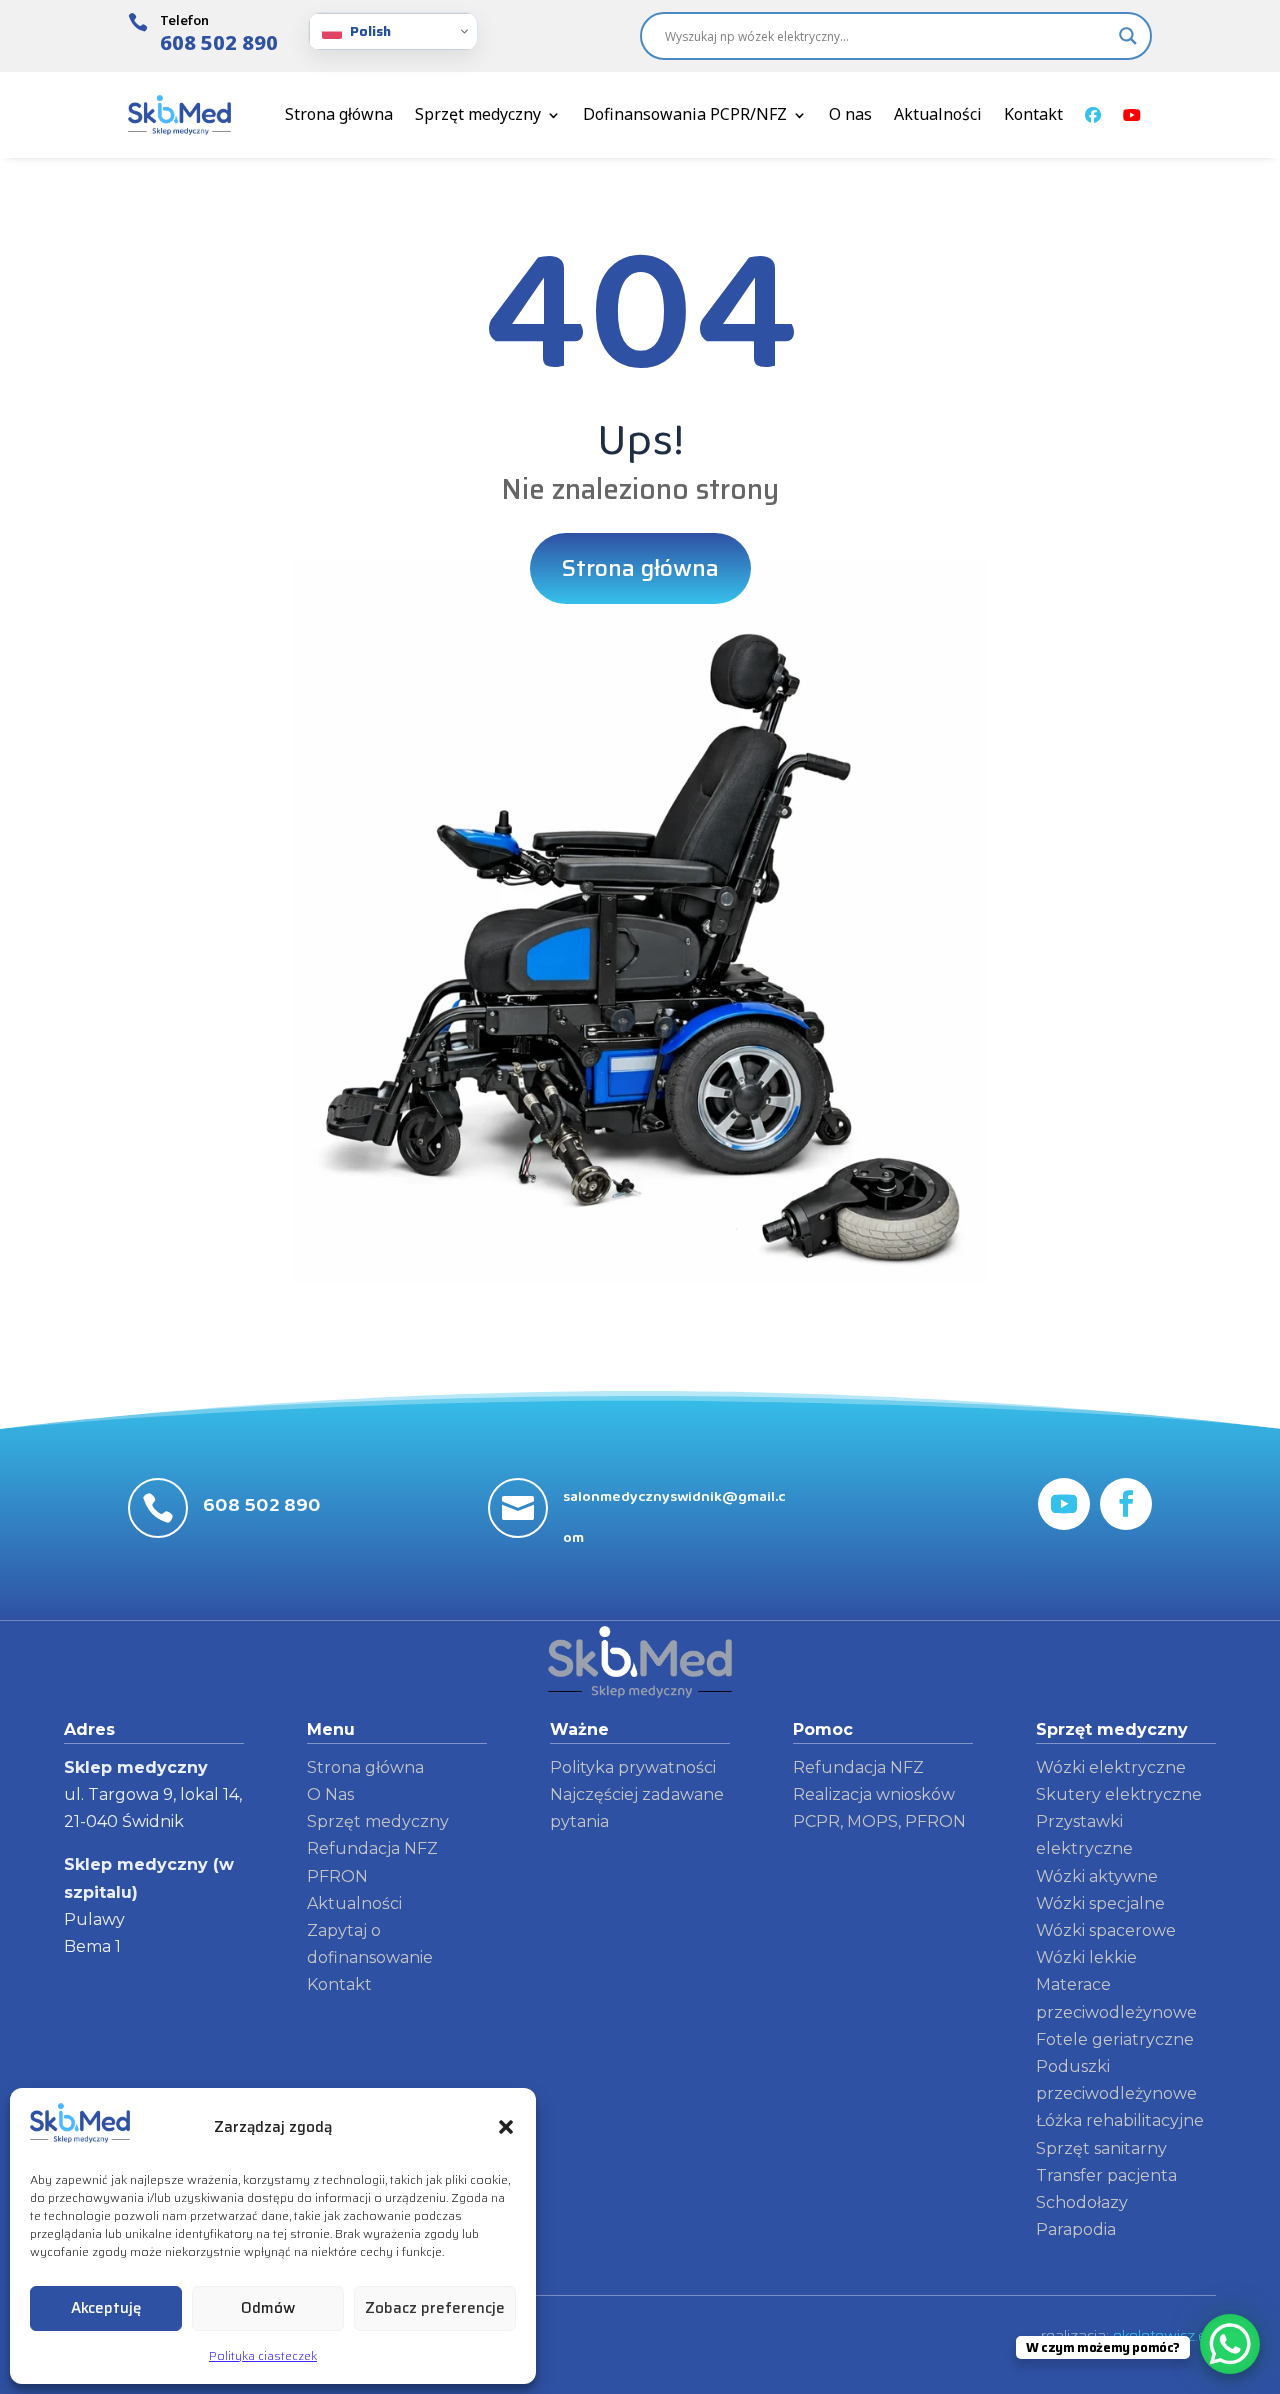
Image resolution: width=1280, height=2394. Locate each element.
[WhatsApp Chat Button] (1230, 2344)
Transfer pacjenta (1106, 2175)
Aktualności (938, 114)
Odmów (268, 2308)
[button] (506, 2127)
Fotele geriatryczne (1115, 2039)
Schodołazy (1082, 2202)
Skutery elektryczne (1119, 1794)
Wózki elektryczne (1111, 1767)
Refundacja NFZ (858, 1767)
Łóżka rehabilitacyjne (1120, 2120)
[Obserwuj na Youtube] (1064, 1504)
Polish (370, 31)
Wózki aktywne (1097, 1876)
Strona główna (339, 114)
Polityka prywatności (633, 1767)
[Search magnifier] (1128, 36)
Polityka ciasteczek (263, 2355)
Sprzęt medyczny (478, 114)
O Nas (330, 1794)
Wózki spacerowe (1106, 1930)
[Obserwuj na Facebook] (1126, 1504)
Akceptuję (106, 2308)
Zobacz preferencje (435, 2308)
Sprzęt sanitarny (1101, 2148)
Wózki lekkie (1086, 1957)
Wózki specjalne (1100, 1903)
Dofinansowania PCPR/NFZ (685, 114)
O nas (850, 114)
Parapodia (1076, 2229)
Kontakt (1033, 114)
